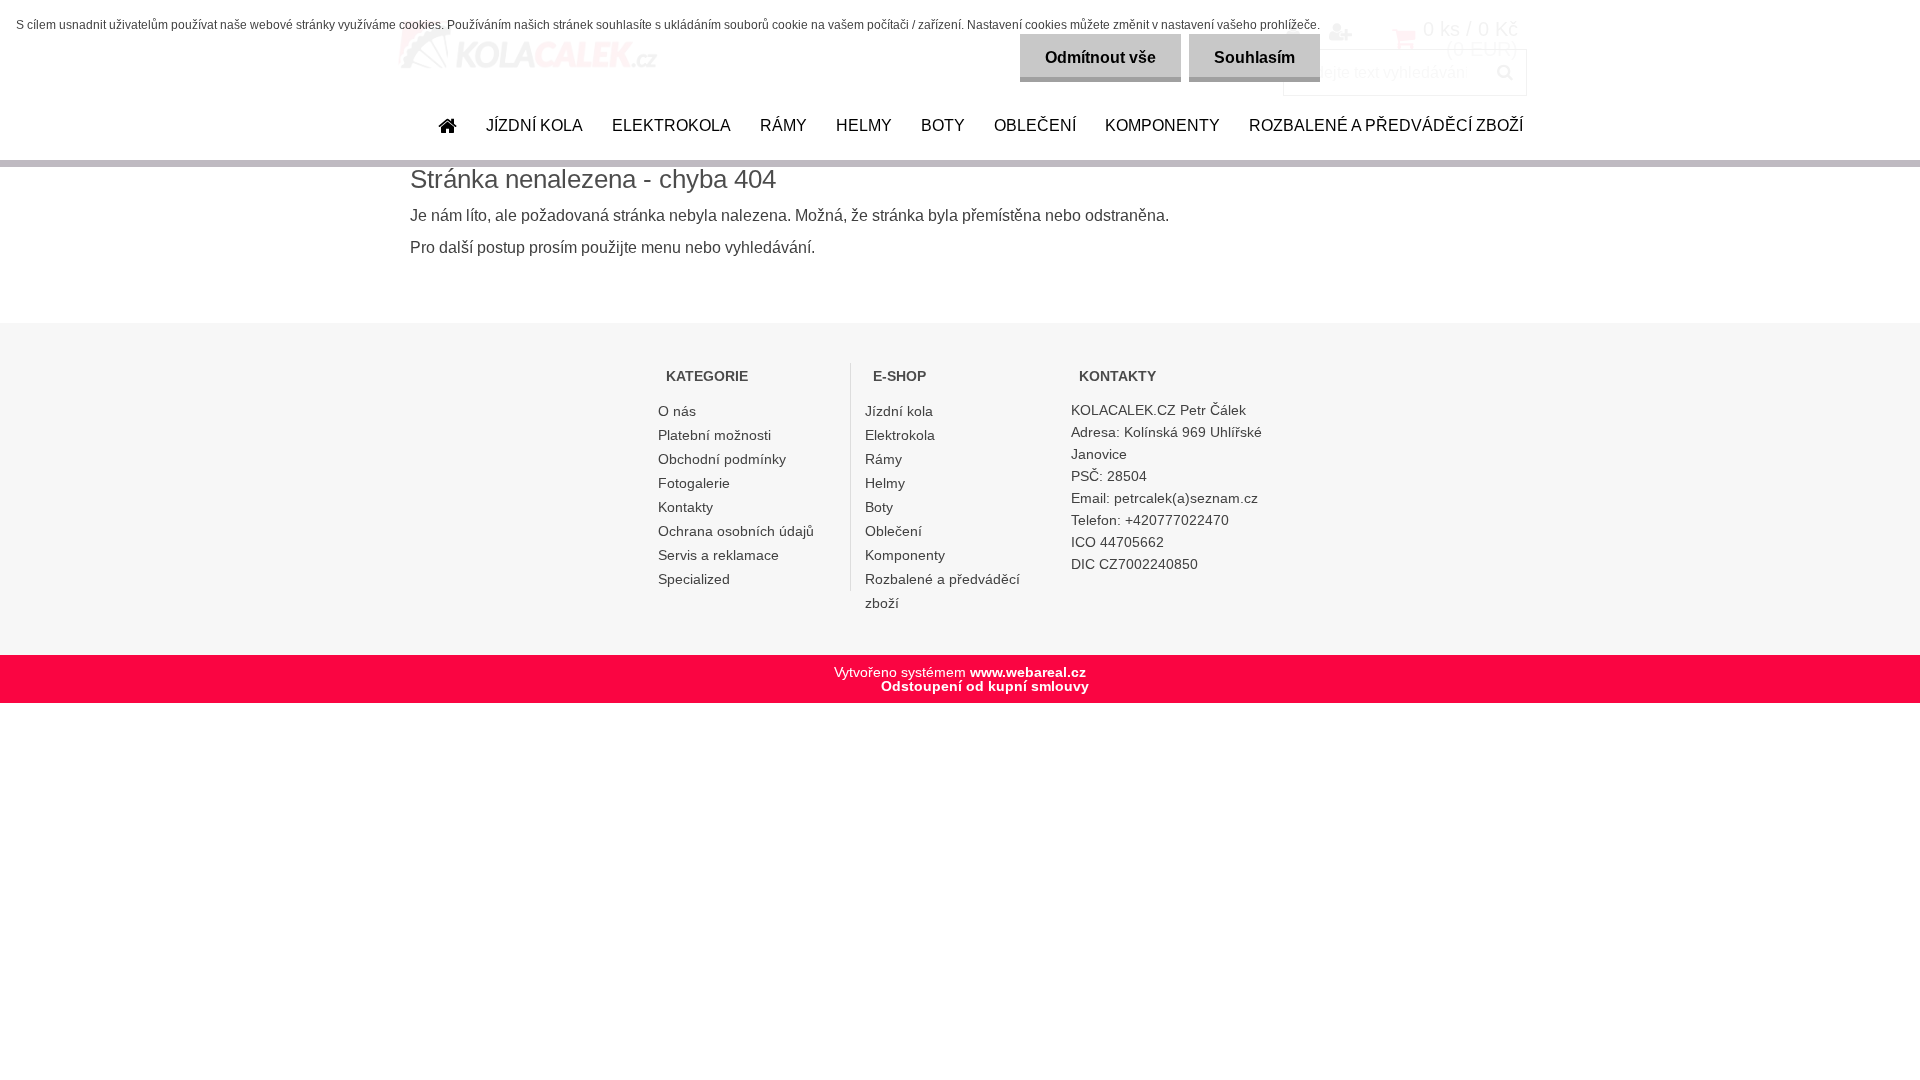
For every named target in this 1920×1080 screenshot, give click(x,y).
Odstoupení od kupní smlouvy (985, 686)
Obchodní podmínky (722, 459)
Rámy (783, 125)
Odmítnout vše (1100, 57)
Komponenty (1162, 125)
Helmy (864, 125)
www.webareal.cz (1028, 672)
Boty (943, 125)
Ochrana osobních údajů (736, 531)
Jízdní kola (534, 125)
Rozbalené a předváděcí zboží (1386, 125)
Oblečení (1035, 125)
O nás (677, 411)
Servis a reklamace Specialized (718, 567)
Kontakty (685, 507)
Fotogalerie (694, 483)
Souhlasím (1254, 57)
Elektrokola (671, 125)
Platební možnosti (714, 435)
